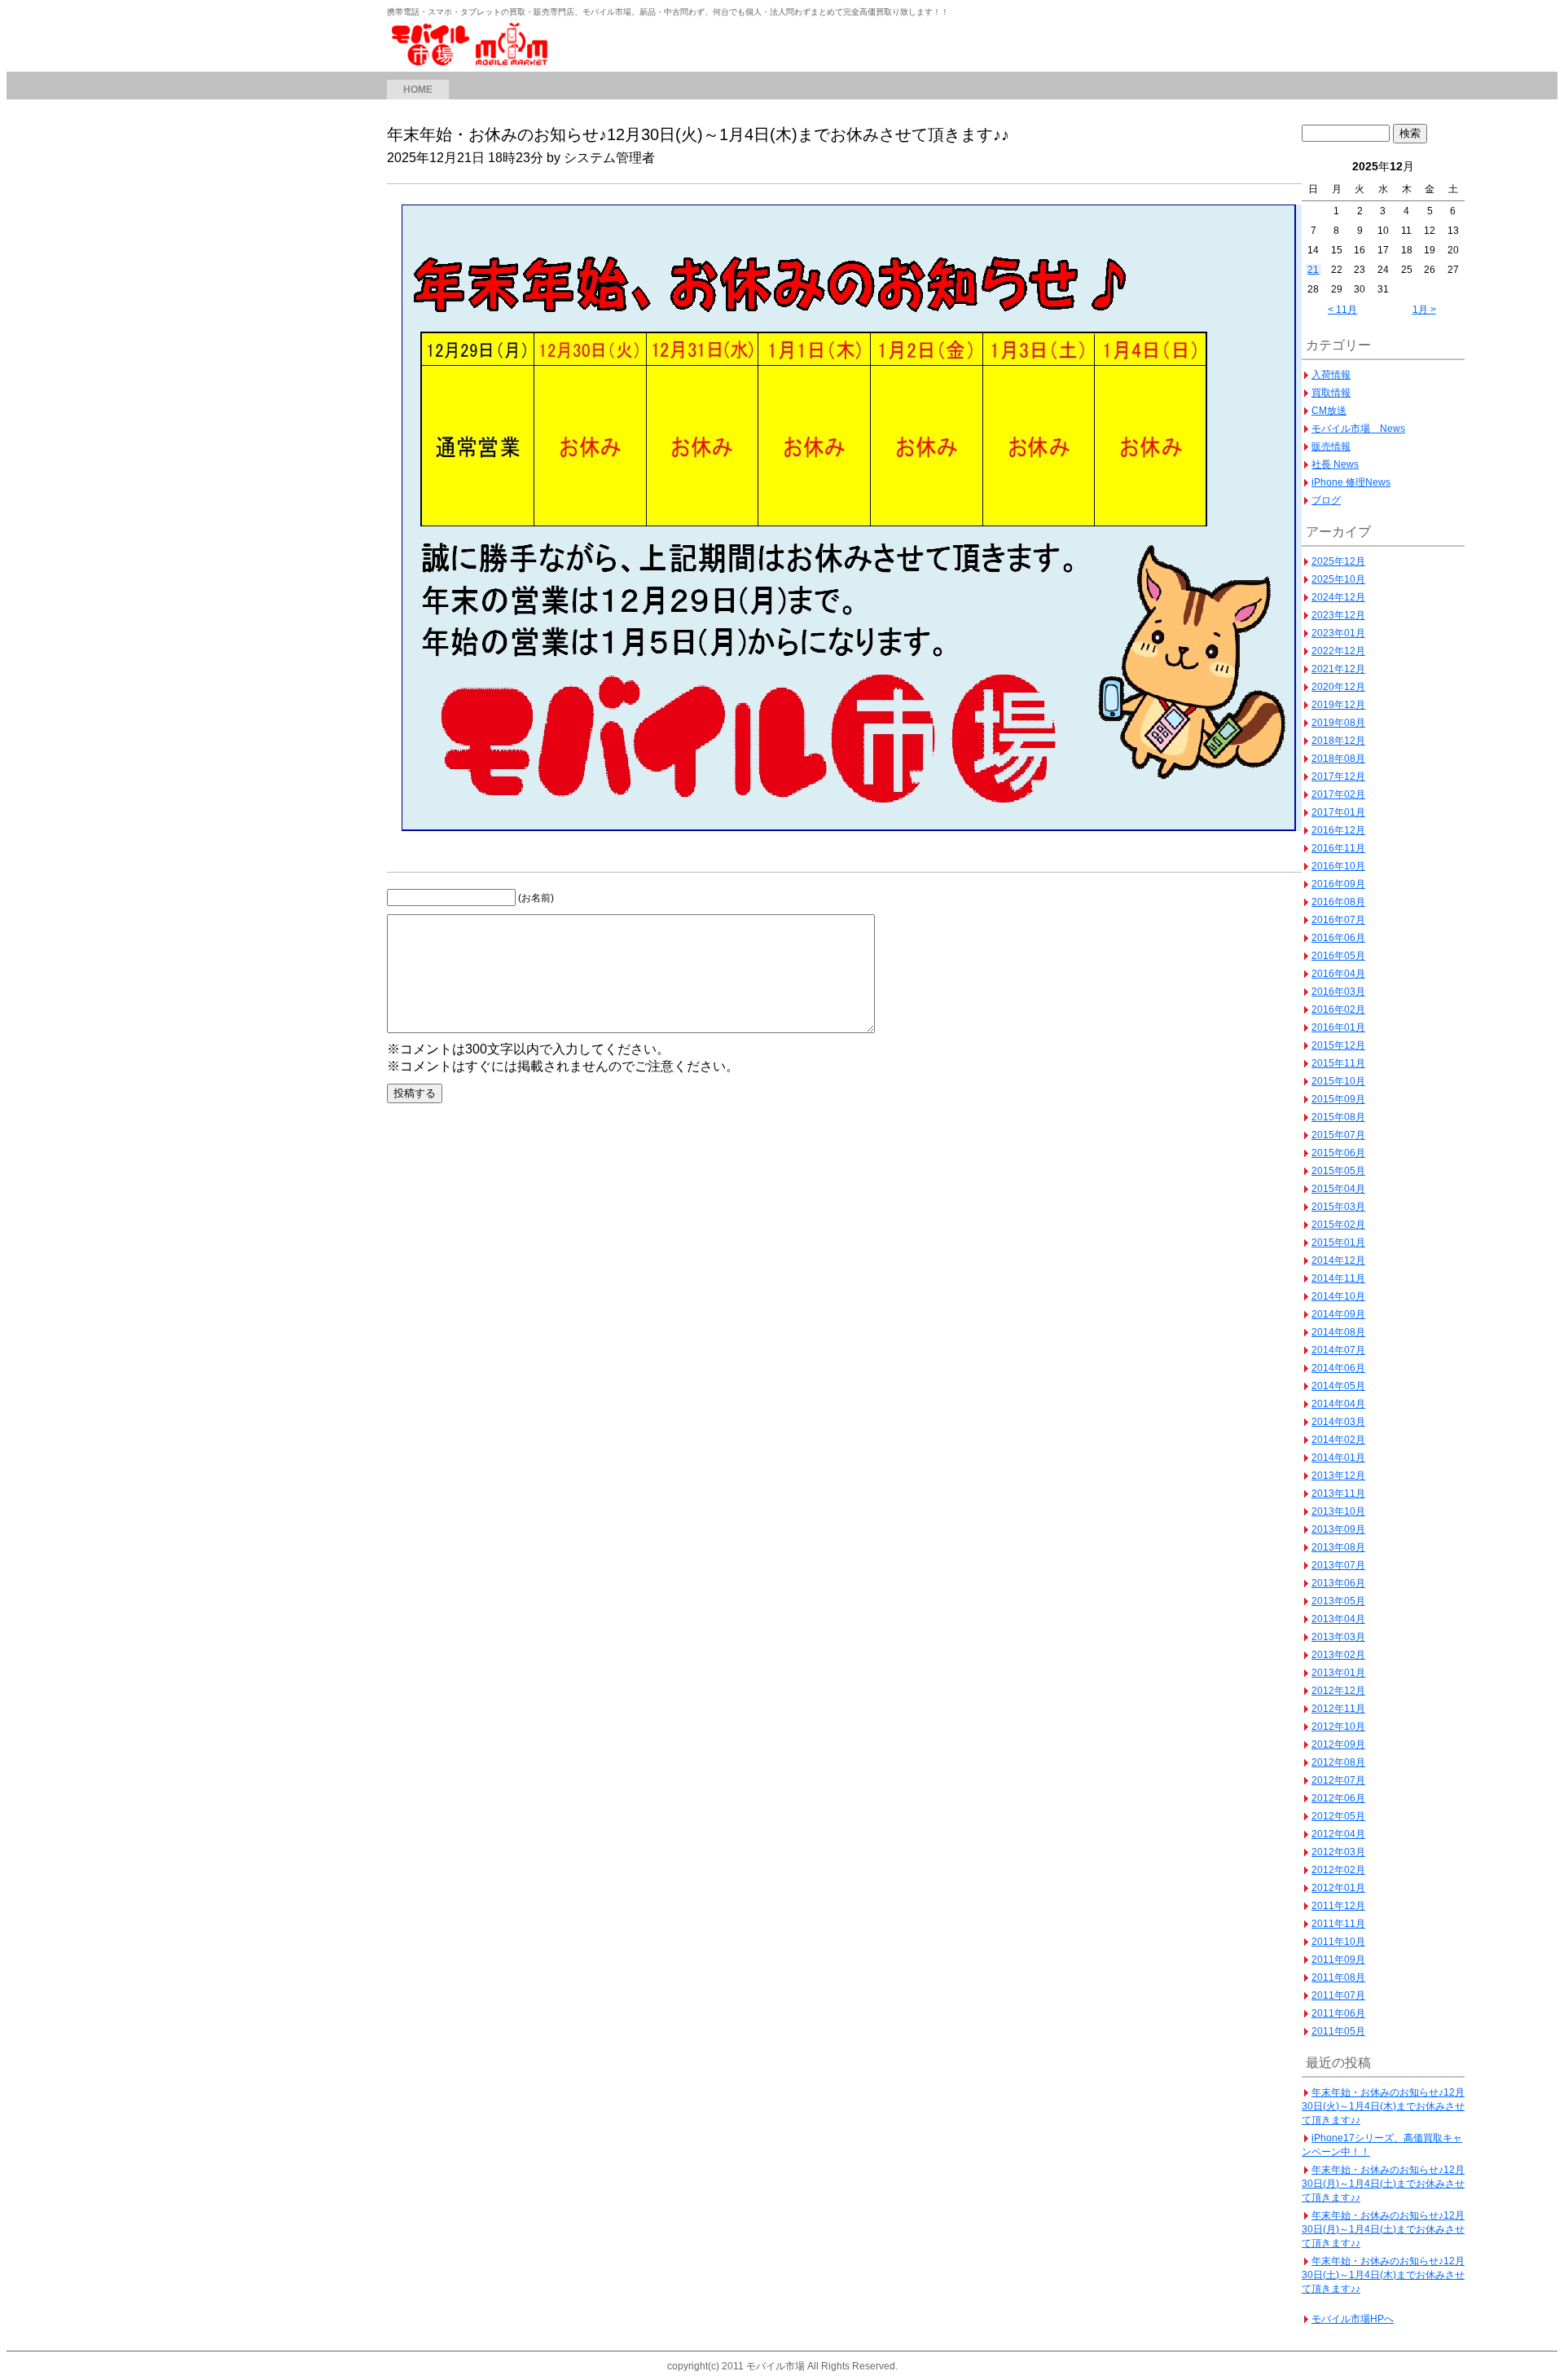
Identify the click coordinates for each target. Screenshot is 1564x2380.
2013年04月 (1338, 1619)
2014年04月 (1338, 1404)
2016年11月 (1338, 848)
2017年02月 (1338, 794)
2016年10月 (1338, 866)
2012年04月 (1338, 1834)
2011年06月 (1338, 2013)
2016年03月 (1338, 992)
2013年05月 (1338, 1601)
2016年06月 (1338, 938)
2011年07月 (1338, 1995)
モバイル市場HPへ (1353, 2319)
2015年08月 (1338, 1117)
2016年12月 (1338, 830)
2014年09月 (1338, 1314)
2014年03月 (1338, 1422)
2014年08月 (1338, 1332)
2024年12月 (1338, 597)
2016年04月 (1338, 974)
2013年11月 (1338, 1494)
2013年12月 (1338, 1476)
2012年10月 (1338, 1727)
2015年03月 (1338, 1207)
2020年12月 (1338, 687)
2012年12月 (1338, 1691)
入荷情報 (1331, 375)
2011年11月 (1338, 1924)
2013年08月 (1338, 1547)
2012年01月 (1338, 1888)
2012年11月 (1338, 1709)
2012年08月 (1338, 1762)
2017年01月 (1338, 812)
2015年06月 (1338, 1153)
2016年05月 (1338, 956)
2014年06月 (1338, 1368)
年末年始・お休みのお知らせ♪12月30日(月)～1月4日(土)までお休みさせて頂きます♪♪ (1383, 2184)
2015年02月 (1338, 1225)
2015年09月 (1338, 1099)
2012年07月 (1338, 1780)
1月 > (1424, 310)
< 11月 (1342, 310)
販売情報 (1331, 447)
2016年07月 (1338, 920)
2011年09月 (1338, 1960)
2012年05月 (1338, 1816)
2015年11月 (1338, 1063)
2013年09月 (1338, 1529)
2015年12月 (1338, 1045)
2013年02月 (1338, 1655)
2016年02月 (1338, 1010)
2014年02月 (1338, 1440)
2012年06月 (1338, 1798)
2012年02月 (1338, 1870)
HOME (418, 90)
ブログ (1326, 500)
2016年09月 (1338, 884)
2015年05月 (1338, 1171)
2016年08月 (1338, 902)
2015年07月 (1338, 1135)
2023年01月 (1338, 633)
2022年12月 (1338, 651)
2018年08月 (1338, 759)
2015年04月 (1338, 1189)
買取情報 (1331, 393)
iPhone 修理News (1351, 482)
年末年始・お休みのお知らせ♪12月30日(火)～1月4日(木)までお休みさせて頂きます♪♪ (1383, 2106)
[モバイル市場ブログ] (472, 63)
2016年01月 (1338, 1027)
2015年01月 (1338, 1243)
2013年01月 (1338, 1673)
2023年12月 (1338, 615)
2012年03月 (1338, 1852)
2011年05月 (1338, 2031)
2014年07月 (1338, 1350)
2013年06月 (1338, 1583)
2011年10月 (1338, 1942)
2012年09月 (1338, 1744)
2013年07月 (1338, 1565)
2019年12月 (1338, 705)
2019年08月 (1338, 723)
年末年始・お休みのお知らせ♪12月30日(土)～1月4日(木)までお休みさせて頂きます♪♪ (1383, 2275)
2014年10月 (1338, 1296)
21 (1313, 270)
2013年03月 (1338, 1637)
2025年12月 (1338, 561)
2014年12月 (1338, 1260)
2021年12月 (1338, 669)
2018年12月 (1338, 741)
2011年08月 (1338, 1977)
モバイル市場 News (1358, 429)
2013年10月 (1338, 1511)
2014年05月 (1338, 1386)
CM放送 (1329, 411)
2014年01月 (1338, 1458)
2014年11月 (1338, 1278)
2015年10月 (1338, 1081)
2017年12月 (1338, 776)
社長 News (1335, 464)
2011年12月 (1338, 1906)
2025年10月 (1338, 579)
